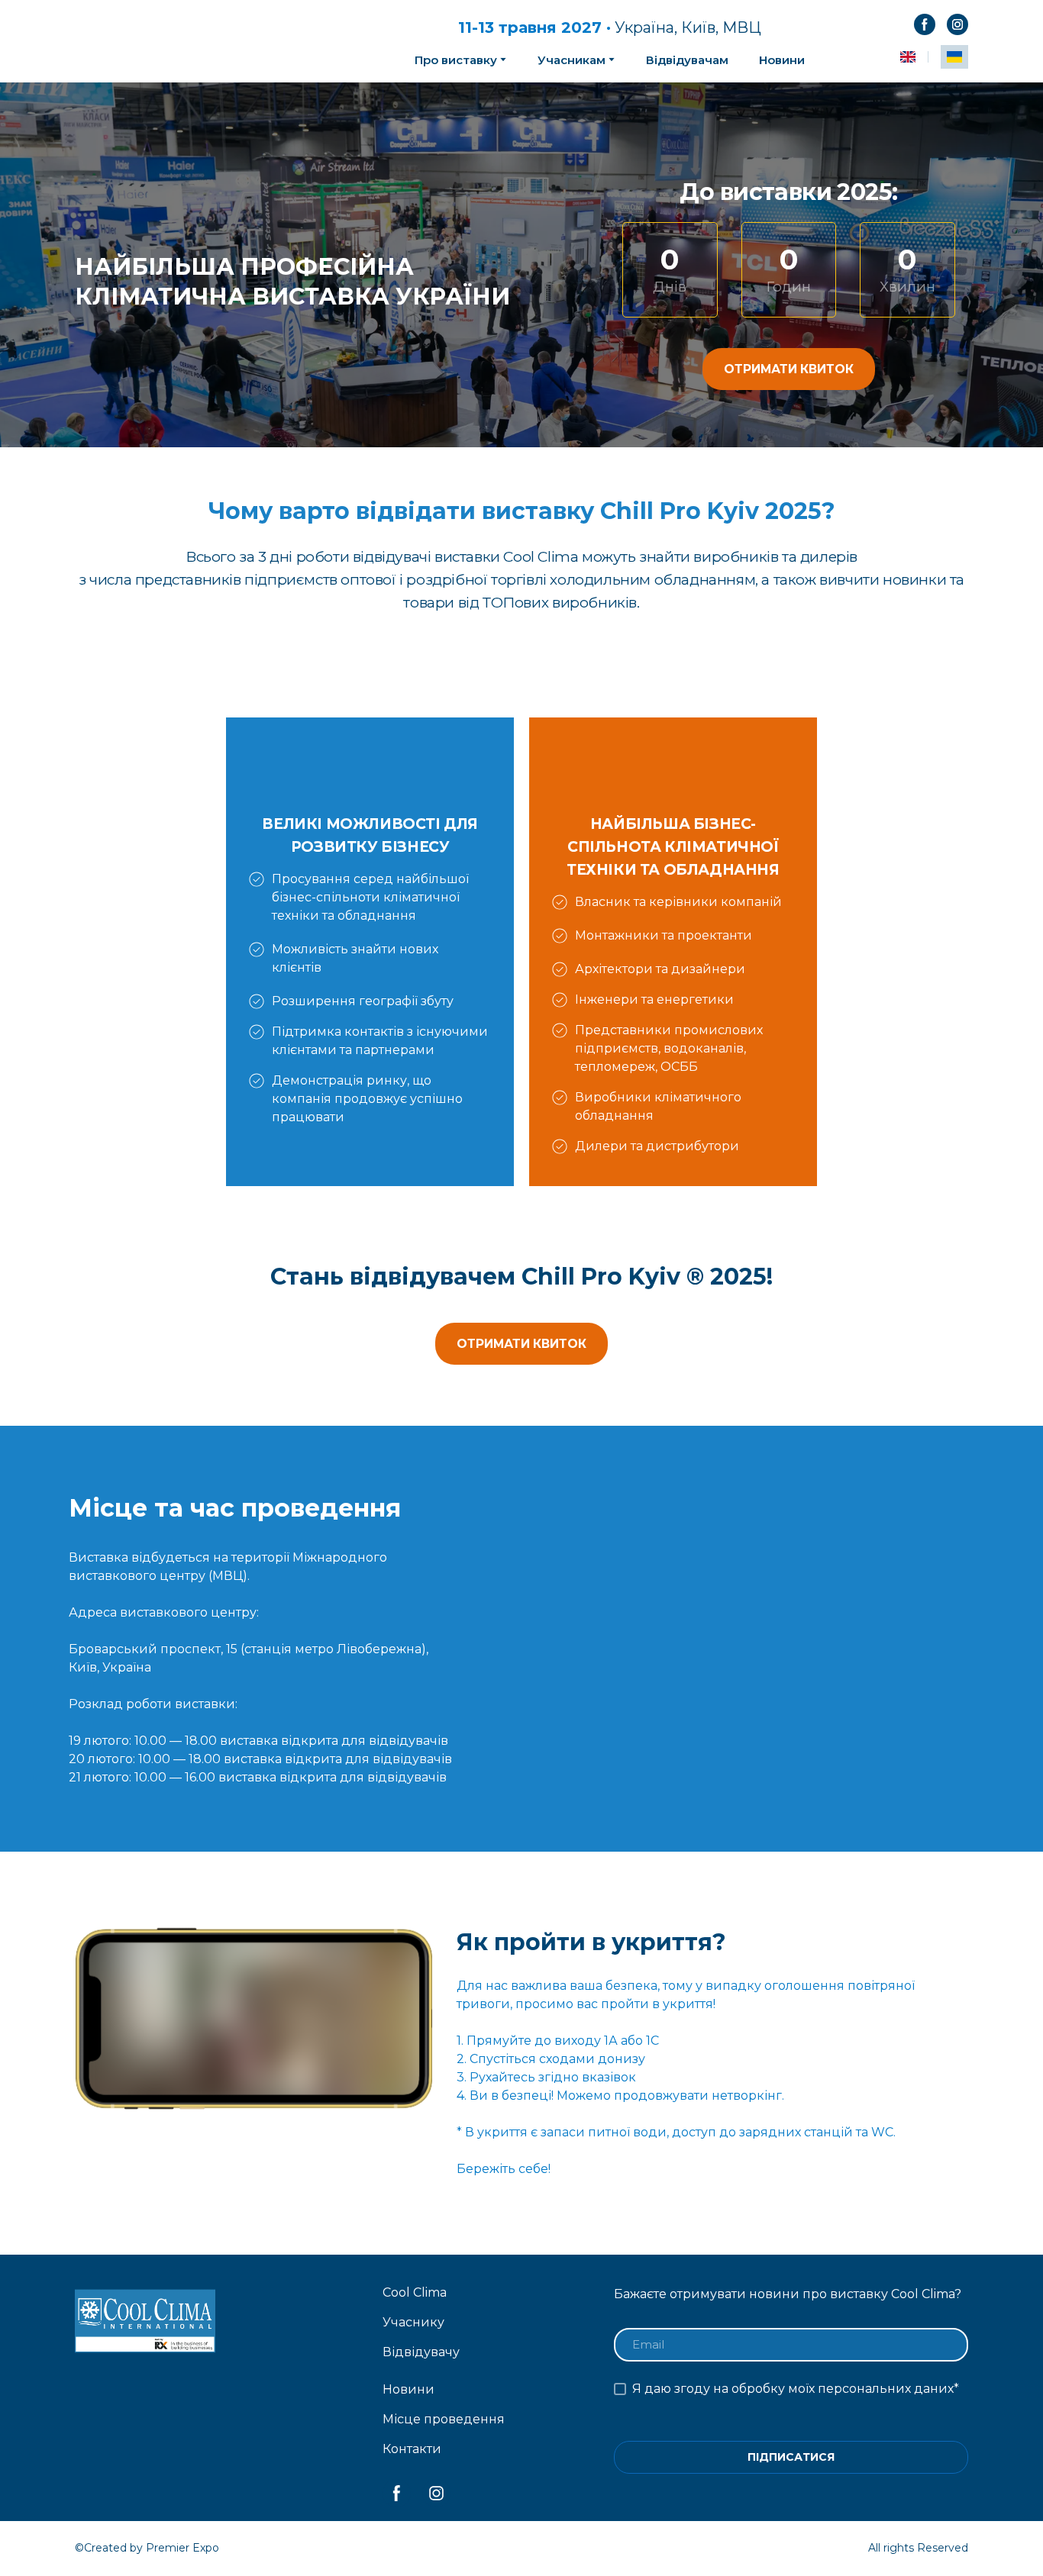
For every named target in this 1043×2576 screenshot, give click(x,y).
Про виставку (456, 60)
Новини (782, 60)
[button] (925, 24)
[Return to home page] (202, 41)
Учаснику (413, 2322)
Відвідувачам (687, 60)
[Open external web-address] (782, 1639)
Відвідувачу (421, 2352)
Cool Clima (415, 2292)
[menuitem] (908, 57)
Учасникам (572, 60)
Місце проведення (444, 2419)
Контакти (412, 2449)
